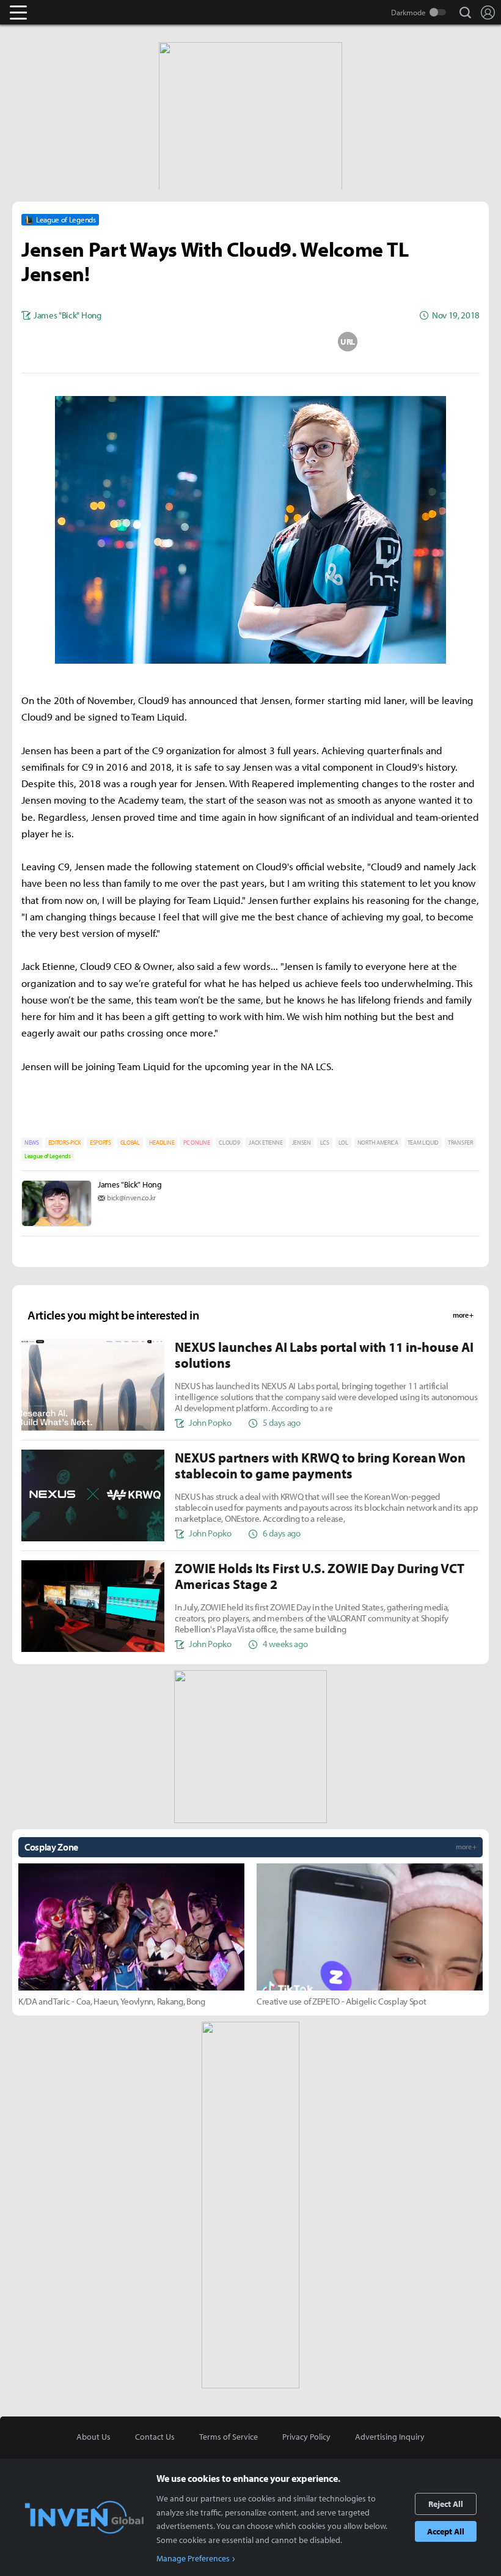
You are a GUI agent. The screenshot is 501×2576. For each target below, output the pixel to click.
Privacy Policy (306, 2437)
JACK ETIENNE (265, 1143)
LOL (343, 1143)
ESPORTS (101, 1143)
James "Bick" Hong (130, 1184)
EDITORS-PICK (64, 1143)
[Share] (202, 342)
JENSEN (302, 1143)
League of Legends (48, 1156)
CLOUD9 (229, 1143)
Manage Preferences (193, 2558)
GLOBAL (130, 1143)
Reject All (446, 2504)
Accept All (446, 2531)
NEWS (32, 1143)
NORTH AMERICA (378, 1143)
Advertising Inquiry (390, 2437)
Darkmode (408, 12)
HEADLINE (162, 1143)
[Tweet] (153, 342)
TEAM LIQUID (423, 1143)
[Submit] (250, 342)
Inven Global (66, 12)
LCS (325, 1143)
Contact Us (155, 2437)
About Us (93, 2437)
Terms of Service (229, 2437)
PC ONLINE (196, 1143)
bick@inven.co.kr (131, 1198)
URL (348, 342)
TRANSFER (460, 1143)
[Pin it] (299, 342)
